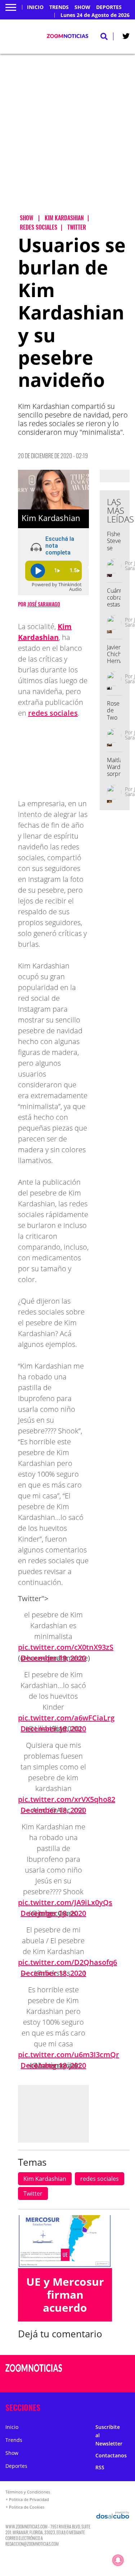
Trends (59, 7)
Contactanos (111, 2455)
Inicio (35, 7)
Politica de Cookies (27, 2507)
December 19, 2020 (53, 1658)
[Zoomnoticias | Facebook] (106, 2369)
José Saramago (44, 604)
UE (65, 2255)
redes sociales (53, 713)
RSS (100, 2467)
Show (82, 7)
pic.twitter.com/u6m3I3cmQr (69, 2054)
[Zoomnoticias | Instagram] (106, 2382)
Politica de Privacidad (29, 2499)
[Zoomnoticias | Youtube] (120, 2382)
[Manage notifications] (118, 2560)
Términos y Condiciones (28, 2492)
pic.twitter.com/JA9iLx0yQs (65, 1902)
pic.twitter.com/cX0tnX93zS (66, 1647)
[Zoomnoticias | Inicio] (128, 2406)
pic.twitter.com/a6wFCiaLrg (66, 1718)
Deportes (109, 7)
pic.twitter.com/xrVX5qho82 (67, 1799)
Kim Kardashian (45, 2179)
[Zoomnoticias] (34, 2373)
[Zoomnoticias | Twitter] (126, 37)
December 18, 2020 (53, 1729)
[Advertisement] (67, 140)
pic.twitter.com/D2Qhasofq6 (67, 1962)
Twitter (33, 2193)
